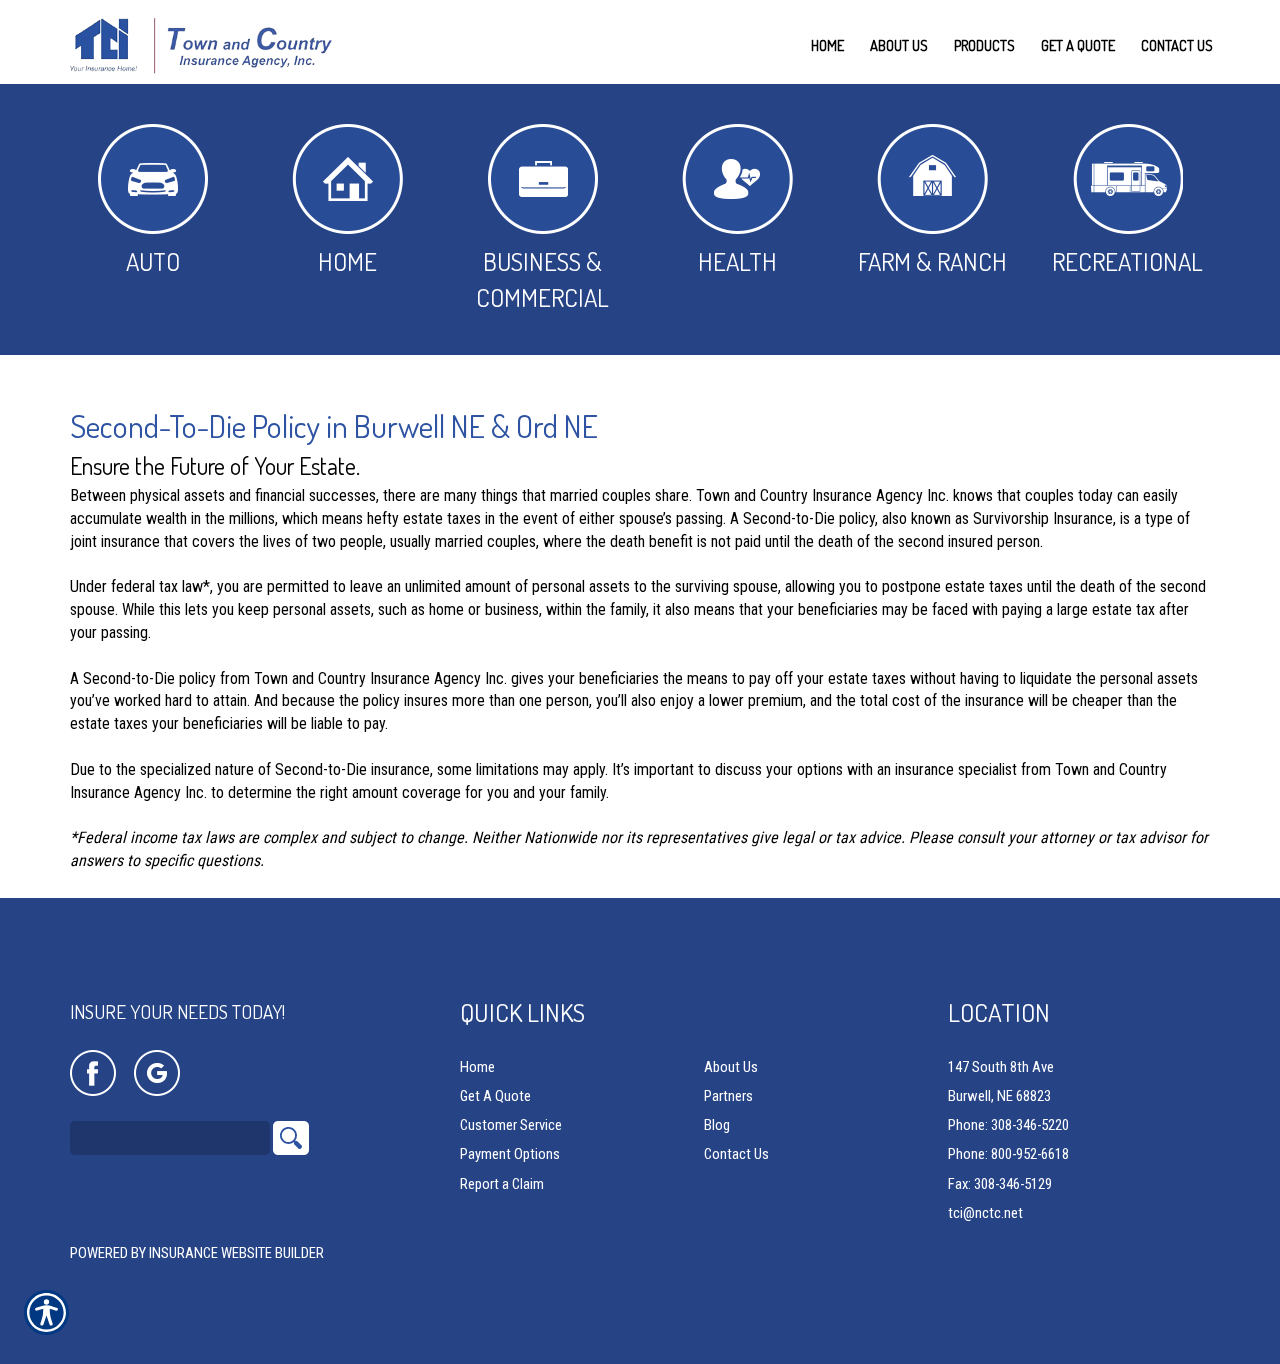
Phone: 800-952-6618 (1008, 1154)
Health (737, 261)
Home (347, 261)
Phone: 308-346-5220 (1008, 1125)
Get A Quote (495, 1096)
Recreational (1127, 261)
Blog (717, 1125)
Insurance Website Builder (236, 1253)
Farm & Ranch (932, 261)
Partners (728, 1096)
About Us (731, 1067)
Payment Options (510, 1154)
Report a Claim (502, 1184)
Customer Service (511, 1125)
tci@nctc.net (985, 1213)
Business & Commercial (542, 279)
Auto (153, 261)
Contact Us (736, 1154)
